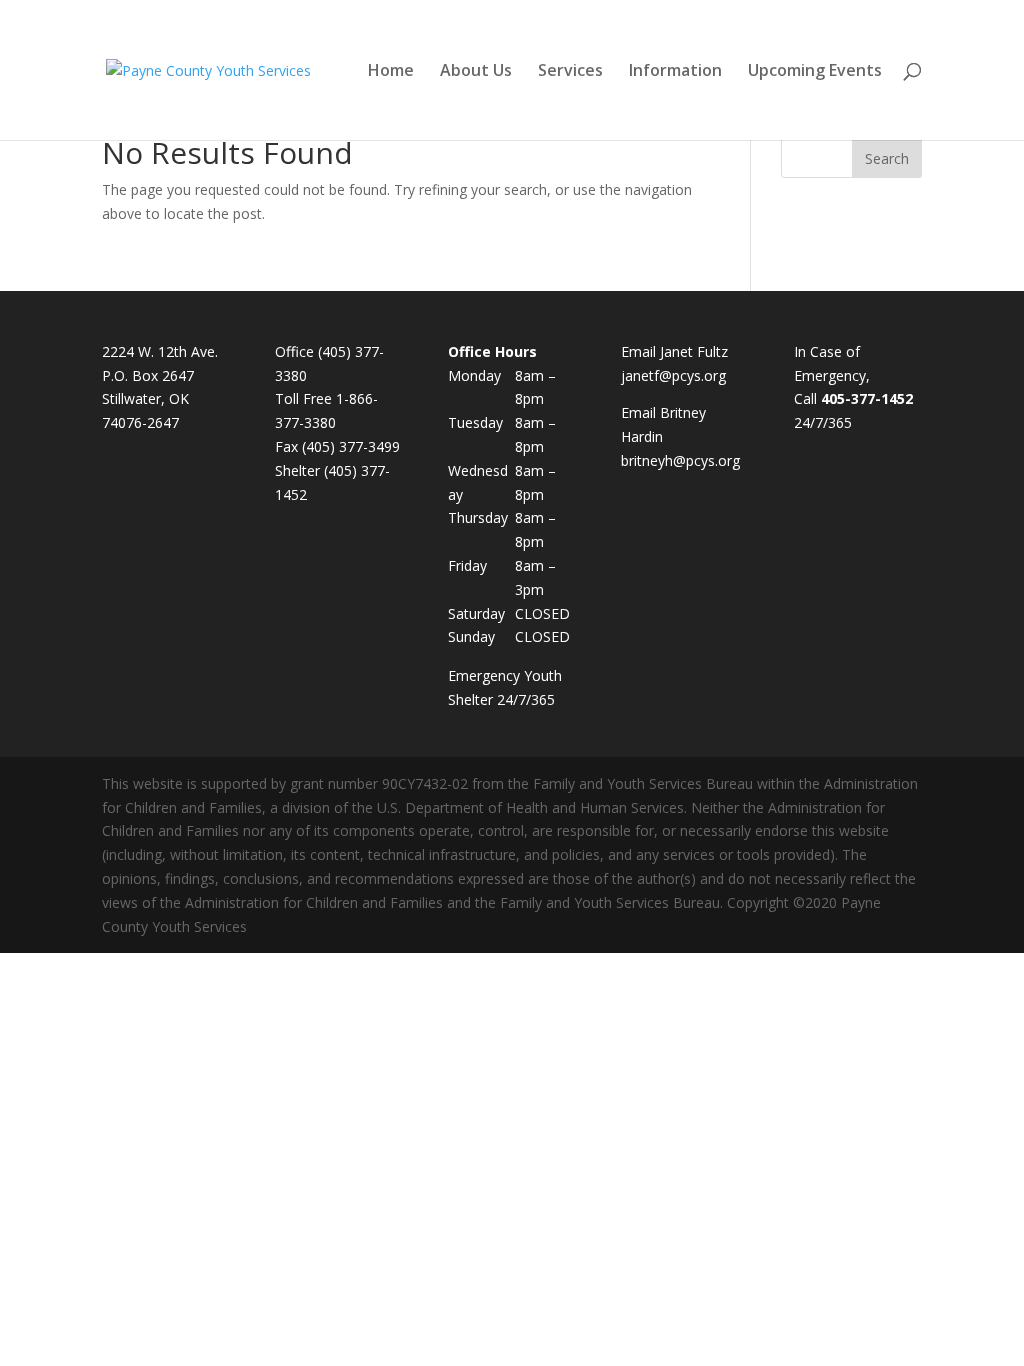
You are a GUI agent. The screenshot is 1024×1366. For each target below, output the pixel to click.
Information (675, 72)
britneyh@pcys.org (680, 460)
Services (570, 72)
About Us (476, 72)
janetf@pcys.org (673, 375)
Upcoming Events (815, 72)
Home (391, 72)
